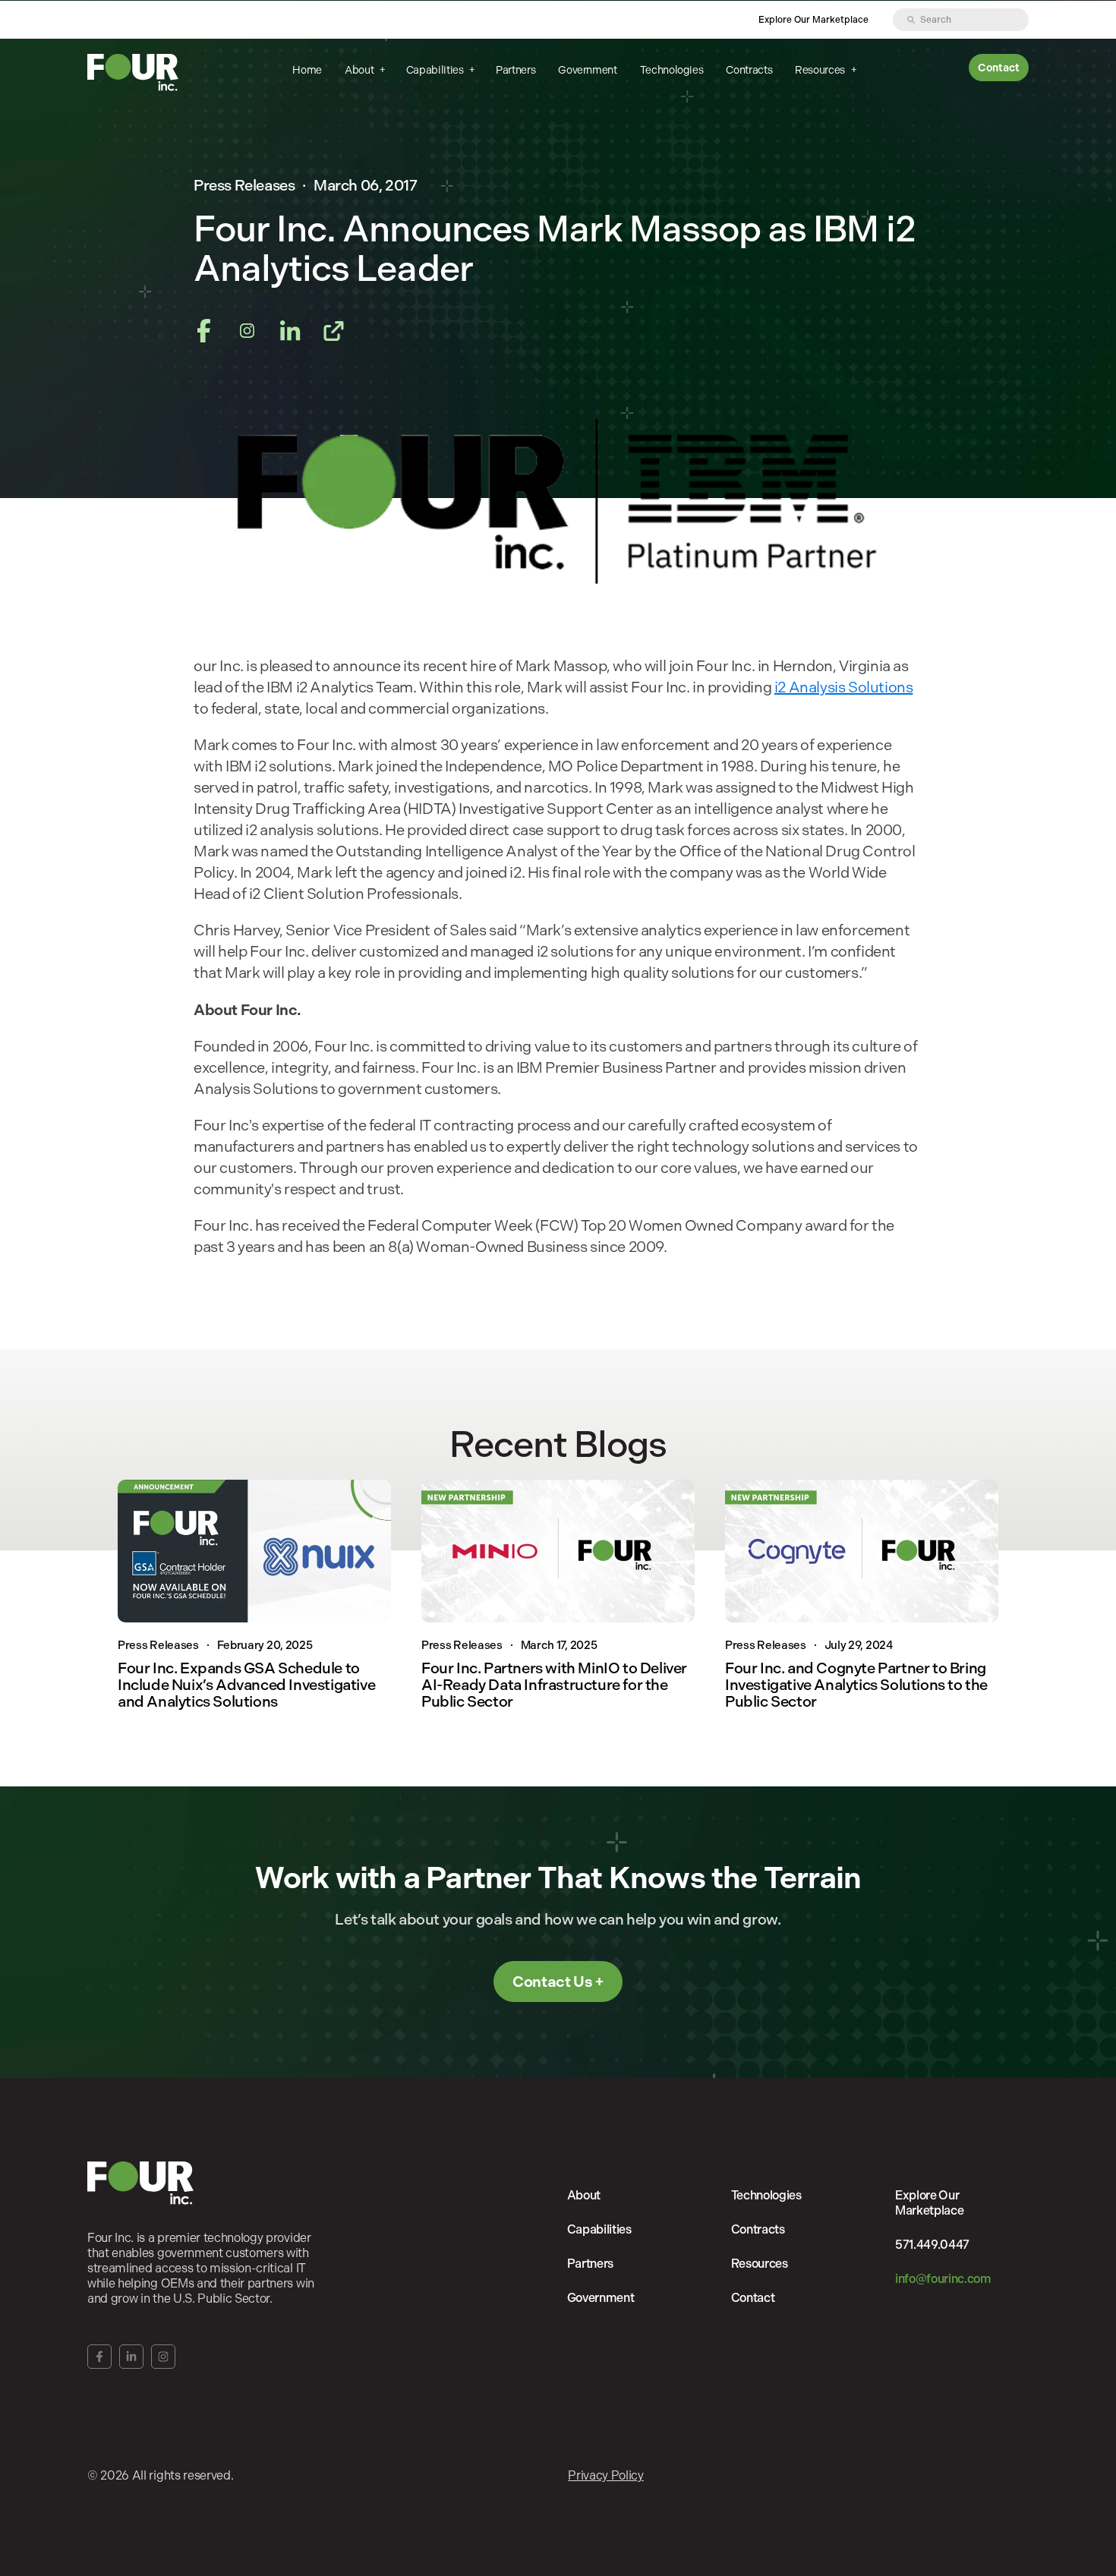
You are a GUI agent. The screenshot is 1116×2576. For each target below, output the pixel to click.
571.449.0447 (932, 2245)
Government (587, 70)
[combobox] (961, 20)
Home (307, 70)
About (360, 70)
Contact (999, 68)
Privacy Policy (606, 2475)
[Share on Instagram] (247, 333)
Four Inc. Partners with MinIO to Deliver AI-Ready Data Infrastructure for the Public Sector (554, 1685)
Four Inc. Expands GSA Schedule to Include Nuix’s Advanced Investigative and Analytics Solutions (246, 1685)
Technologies (672, 70)
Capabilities (436, 70)
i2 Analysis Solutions (844, 687)
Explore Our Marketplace (813, 20)
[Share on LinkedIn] (290, 333)
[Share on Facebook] (204, 333)
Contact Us (552, 1982)
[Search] (911, 20)
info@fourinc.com (943, 2279)
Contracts (749, 70)
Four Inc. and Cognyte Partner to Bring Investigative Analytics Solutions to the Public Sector (856, 1685)
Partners (515, 70)
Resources (821, 70)
